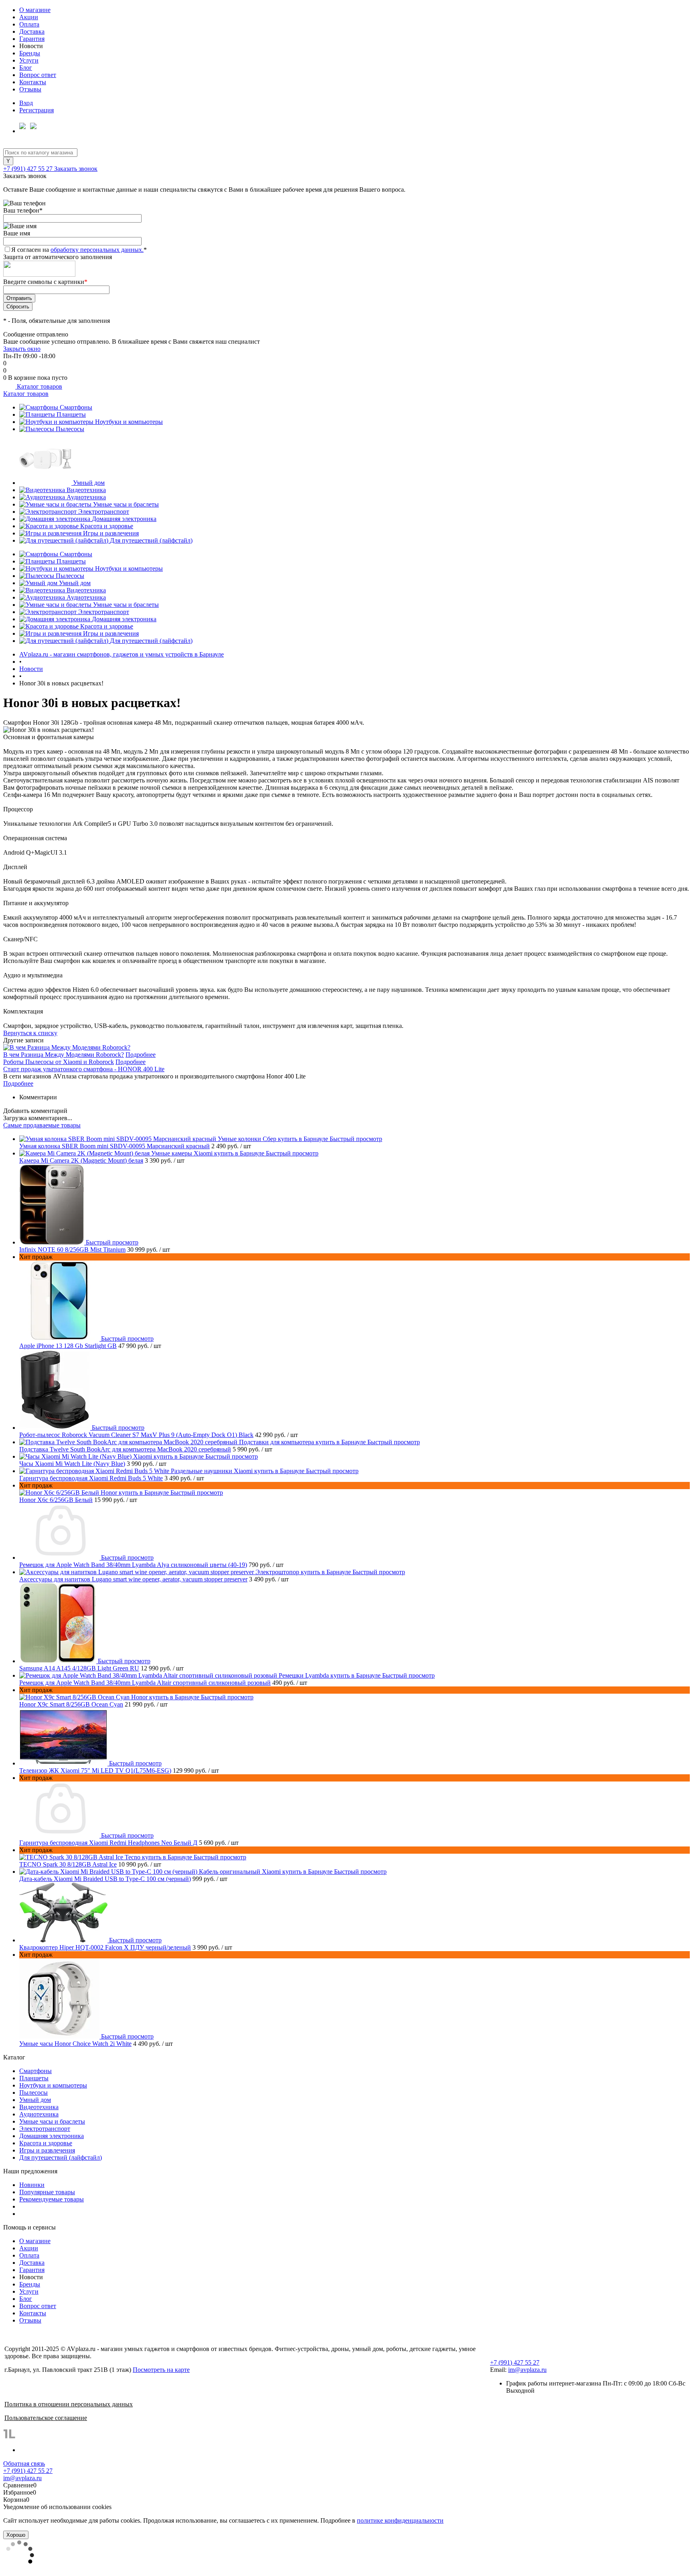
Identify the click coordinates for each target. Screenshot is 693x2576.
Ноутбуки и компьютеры (129, 422)
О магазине (35, 10)
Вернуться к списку (30, 1033)
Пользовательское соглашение (46, 2418)
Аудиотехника (86, 497)
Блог (26, 68)
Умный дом (89, 483)
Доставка (32, 31)
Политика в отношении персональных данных (69, 2404)
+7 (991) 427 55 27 (29, 169)
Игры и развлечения (111, 533)
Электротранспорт (104, 512)
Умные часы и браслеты (126, 504)
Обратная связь (24, 2464)
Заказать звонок (76, 169)
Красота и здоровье (107, 526)
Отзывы (30, 89)
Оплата (29, 24)
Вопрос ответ (38, 75)
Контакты (33, 82)
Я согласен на (79, 250)
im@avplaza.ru (527, 2370)
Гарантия (32, 39)
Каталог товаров (39, 386)
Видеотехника (86, 490)
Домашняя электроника (124, 519)
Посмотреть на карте (161, 2370)
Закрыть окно (22, 349)
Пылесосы (70, 429)
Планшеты (71, 414)
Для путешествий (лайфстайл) (151, 540)
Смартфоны (76, 407)
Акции (29, 17)
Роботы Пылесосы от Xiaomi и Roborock (59, 1062)
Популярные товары (47, 2192)
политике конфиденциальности (400, 2520)
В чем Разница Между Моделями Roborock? (64, 1055)
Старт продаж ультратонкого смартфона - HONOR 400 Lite (84, 1069)
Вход (26, 103)
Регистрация (36, 110)
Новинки (32, 2185)
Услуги (29, 60)
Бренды (30, 53)
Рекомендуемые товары (52, 2199)
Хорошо (16, 2535)
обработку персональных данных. (97, 250)
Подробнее (141, 1055)
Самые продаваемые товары (42, 1125)
